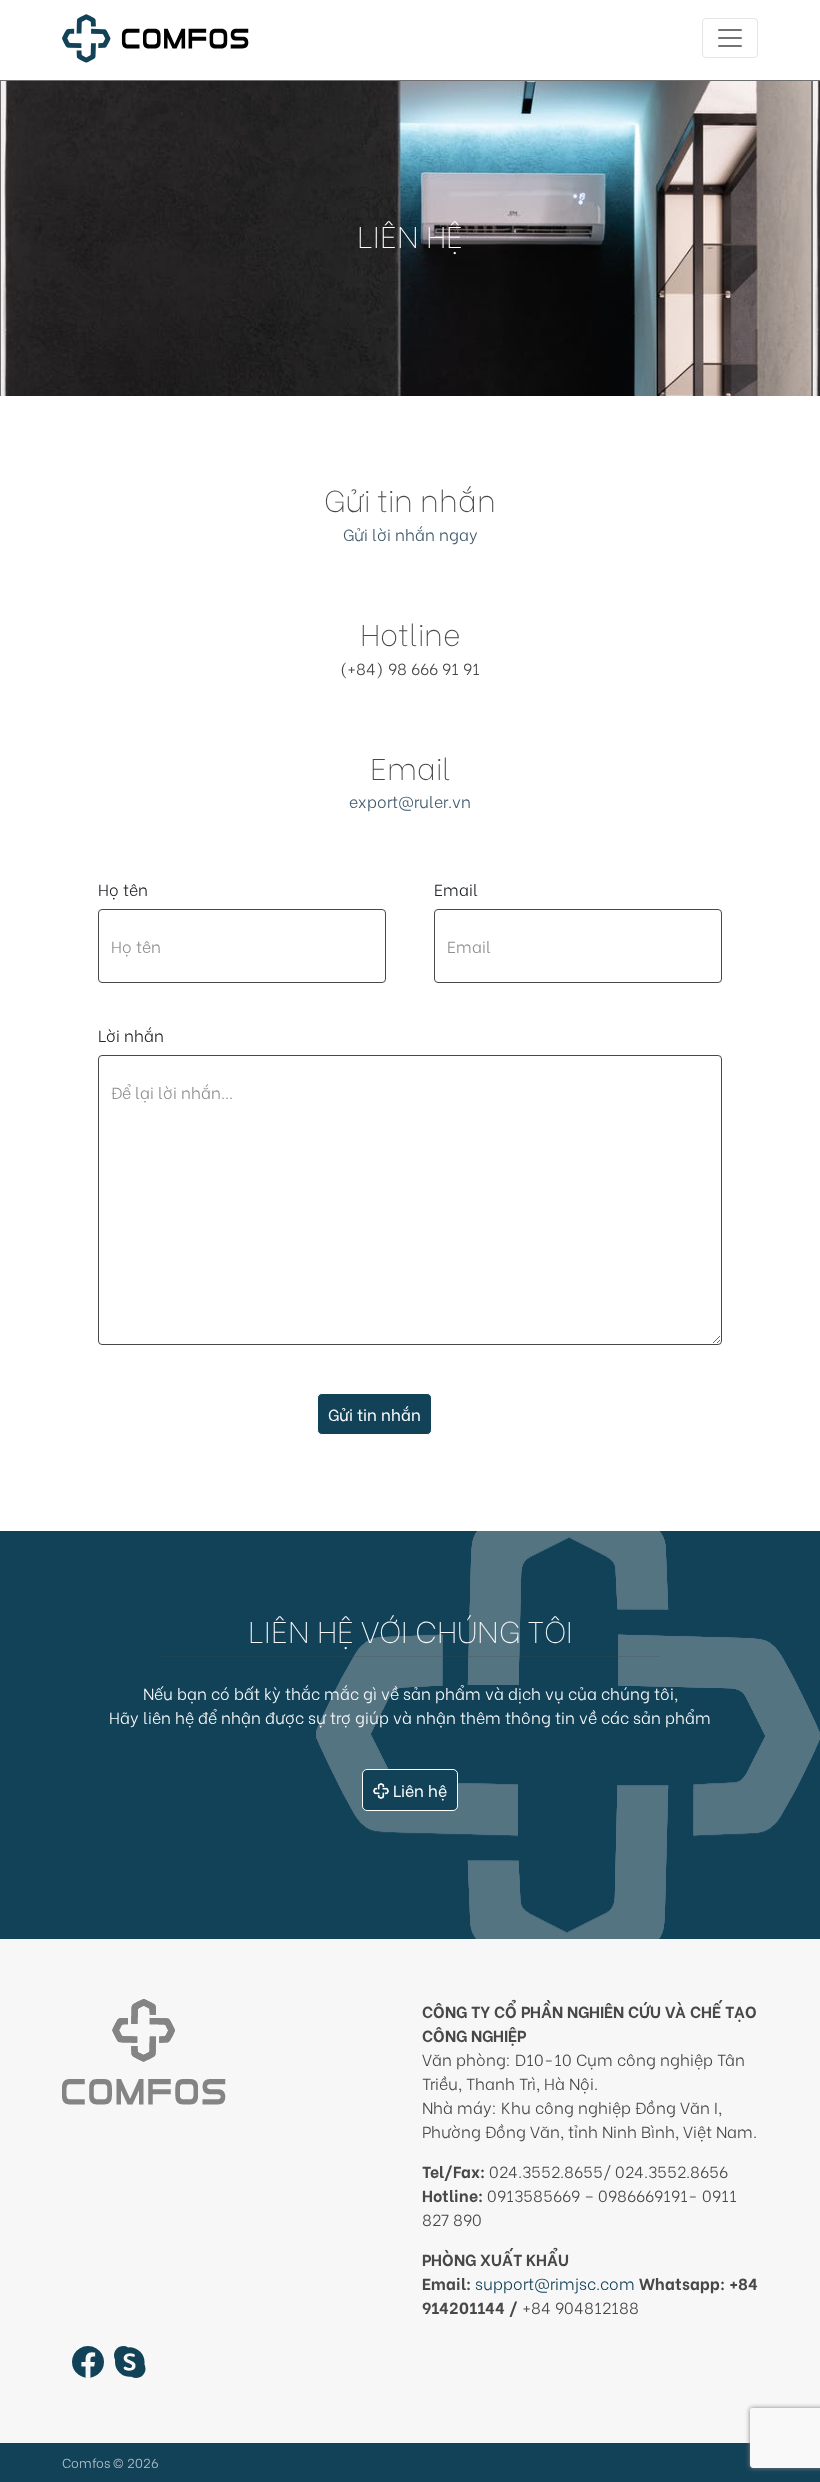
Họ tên (123, 888)
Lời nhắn (131, 1034)
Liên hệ (420, 1789)
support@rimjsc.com (555, 2282)
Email (456, 888)
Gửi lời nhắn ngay (410, 533)
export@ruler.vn (410, 800)
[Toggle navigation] (730, 38)
